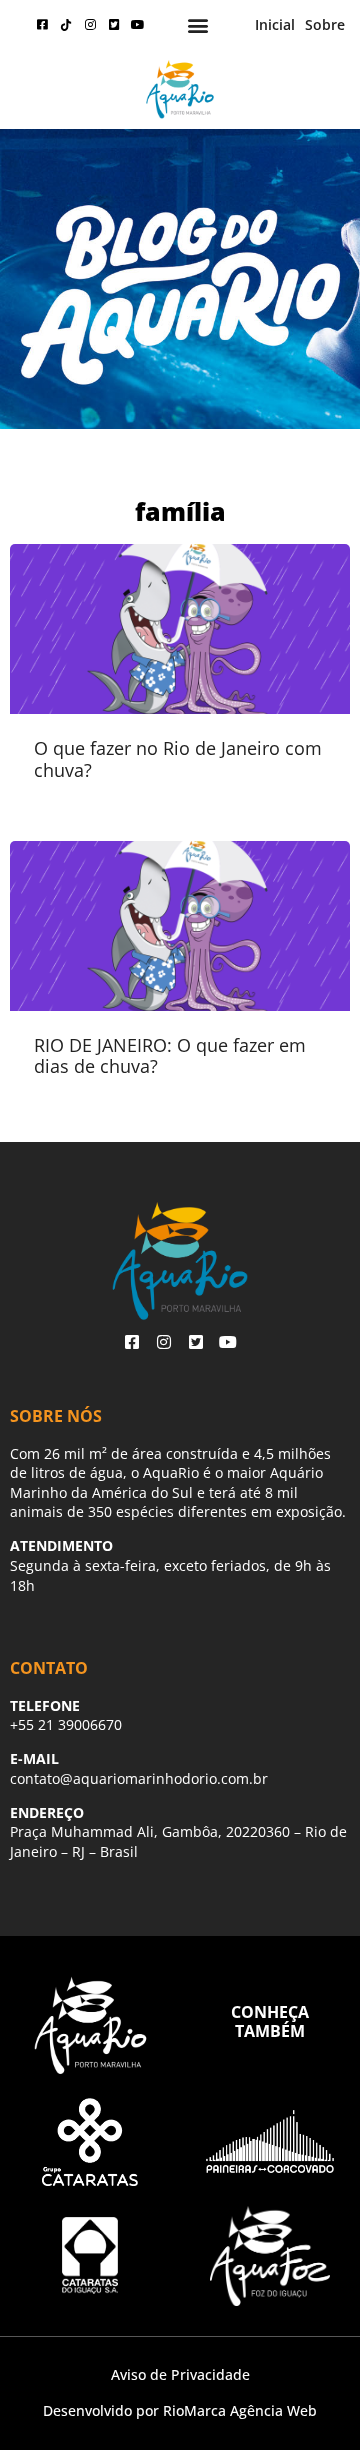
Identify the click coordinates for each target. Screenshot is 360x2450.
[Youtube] (138, 25)
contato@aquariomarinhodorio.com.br (139, 1778)
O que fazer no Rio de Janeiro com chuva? (178, 759)
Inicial (275, 24)
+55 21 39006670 (66, 1724)
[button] (198, 25)
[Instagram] (90, 25)
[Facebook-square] (42, 25)
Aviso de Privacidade (180, 2374)
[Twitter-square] (114, 25)
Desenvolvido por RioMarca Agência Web (180, 2410)
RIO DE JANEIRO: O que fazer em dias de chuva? (170, 1056)
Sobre (325, 24)
